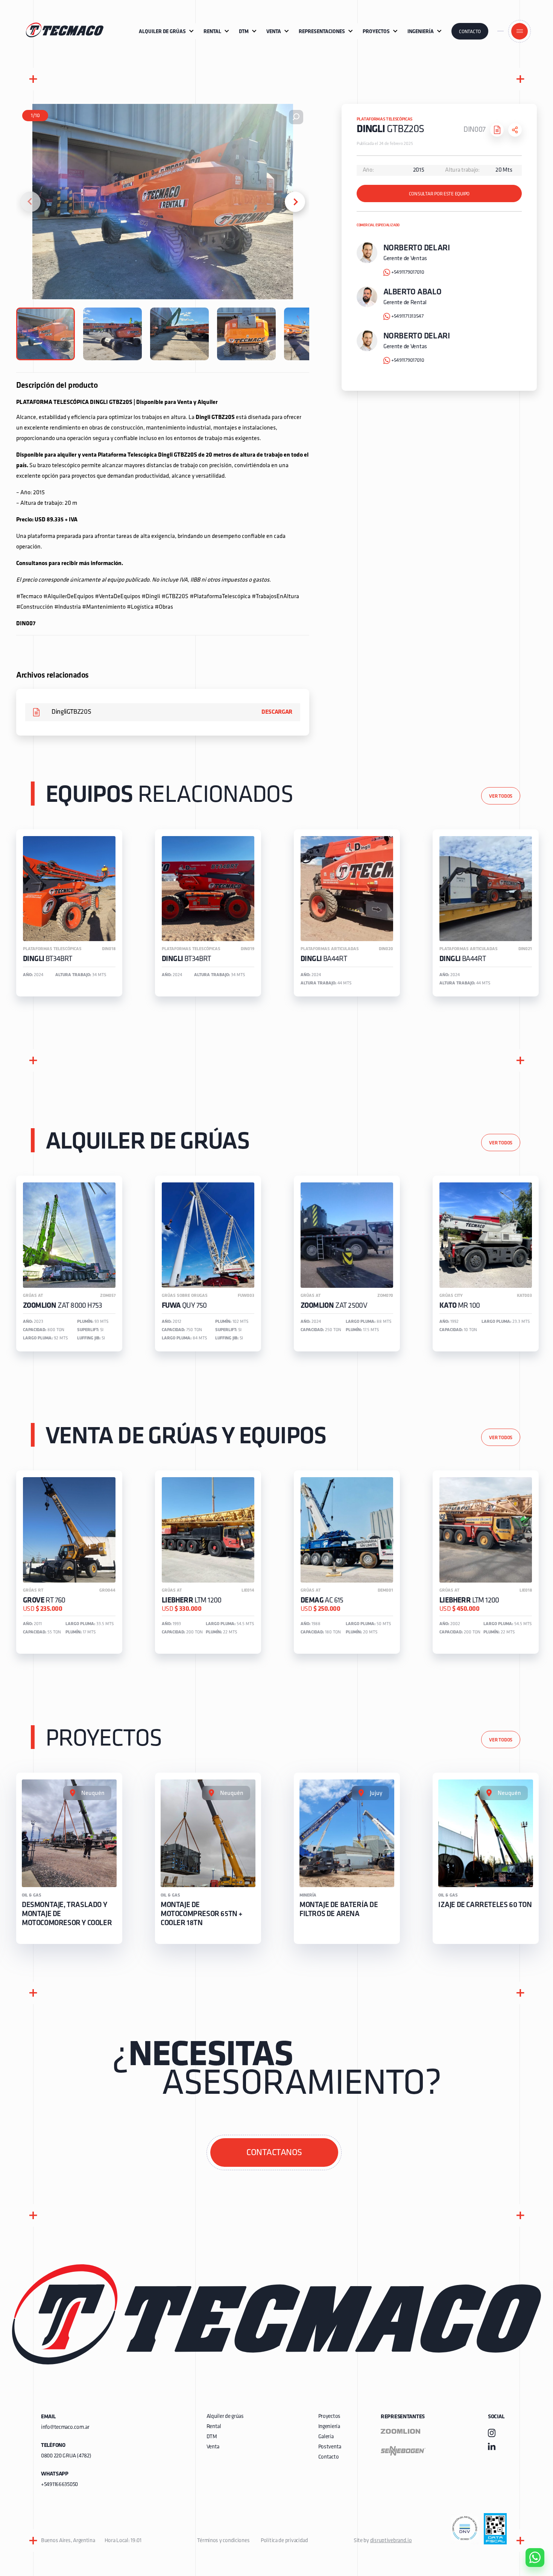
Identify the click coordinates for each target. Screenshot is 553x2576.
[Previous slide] (30, 202)
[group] (69, 913)
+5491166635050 (59, 2485)
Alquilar (529, 2536)
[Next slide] (295, 202)
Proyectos (329, 2417)
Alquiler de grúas (225, 2417)
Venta (213, 2447)
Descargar (277, 712)
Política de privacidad (284, 2541)
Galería (326, 2437)
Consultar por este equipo (439, 194)
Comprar (529, 2515)
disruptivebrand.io (391, 2541)
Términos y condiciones (223, 2541)
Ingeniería (329, 2427)
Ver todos (501, 796)
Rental (214, 2427)
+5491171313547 (407, 316)
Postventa (330, 2447)
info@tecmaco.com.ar (65, 2427)
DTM (212, 2437)
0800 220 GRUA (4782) (66, 2456)
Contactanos (274, 2153)
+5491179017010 (408, 272)
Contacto (470, 32)
